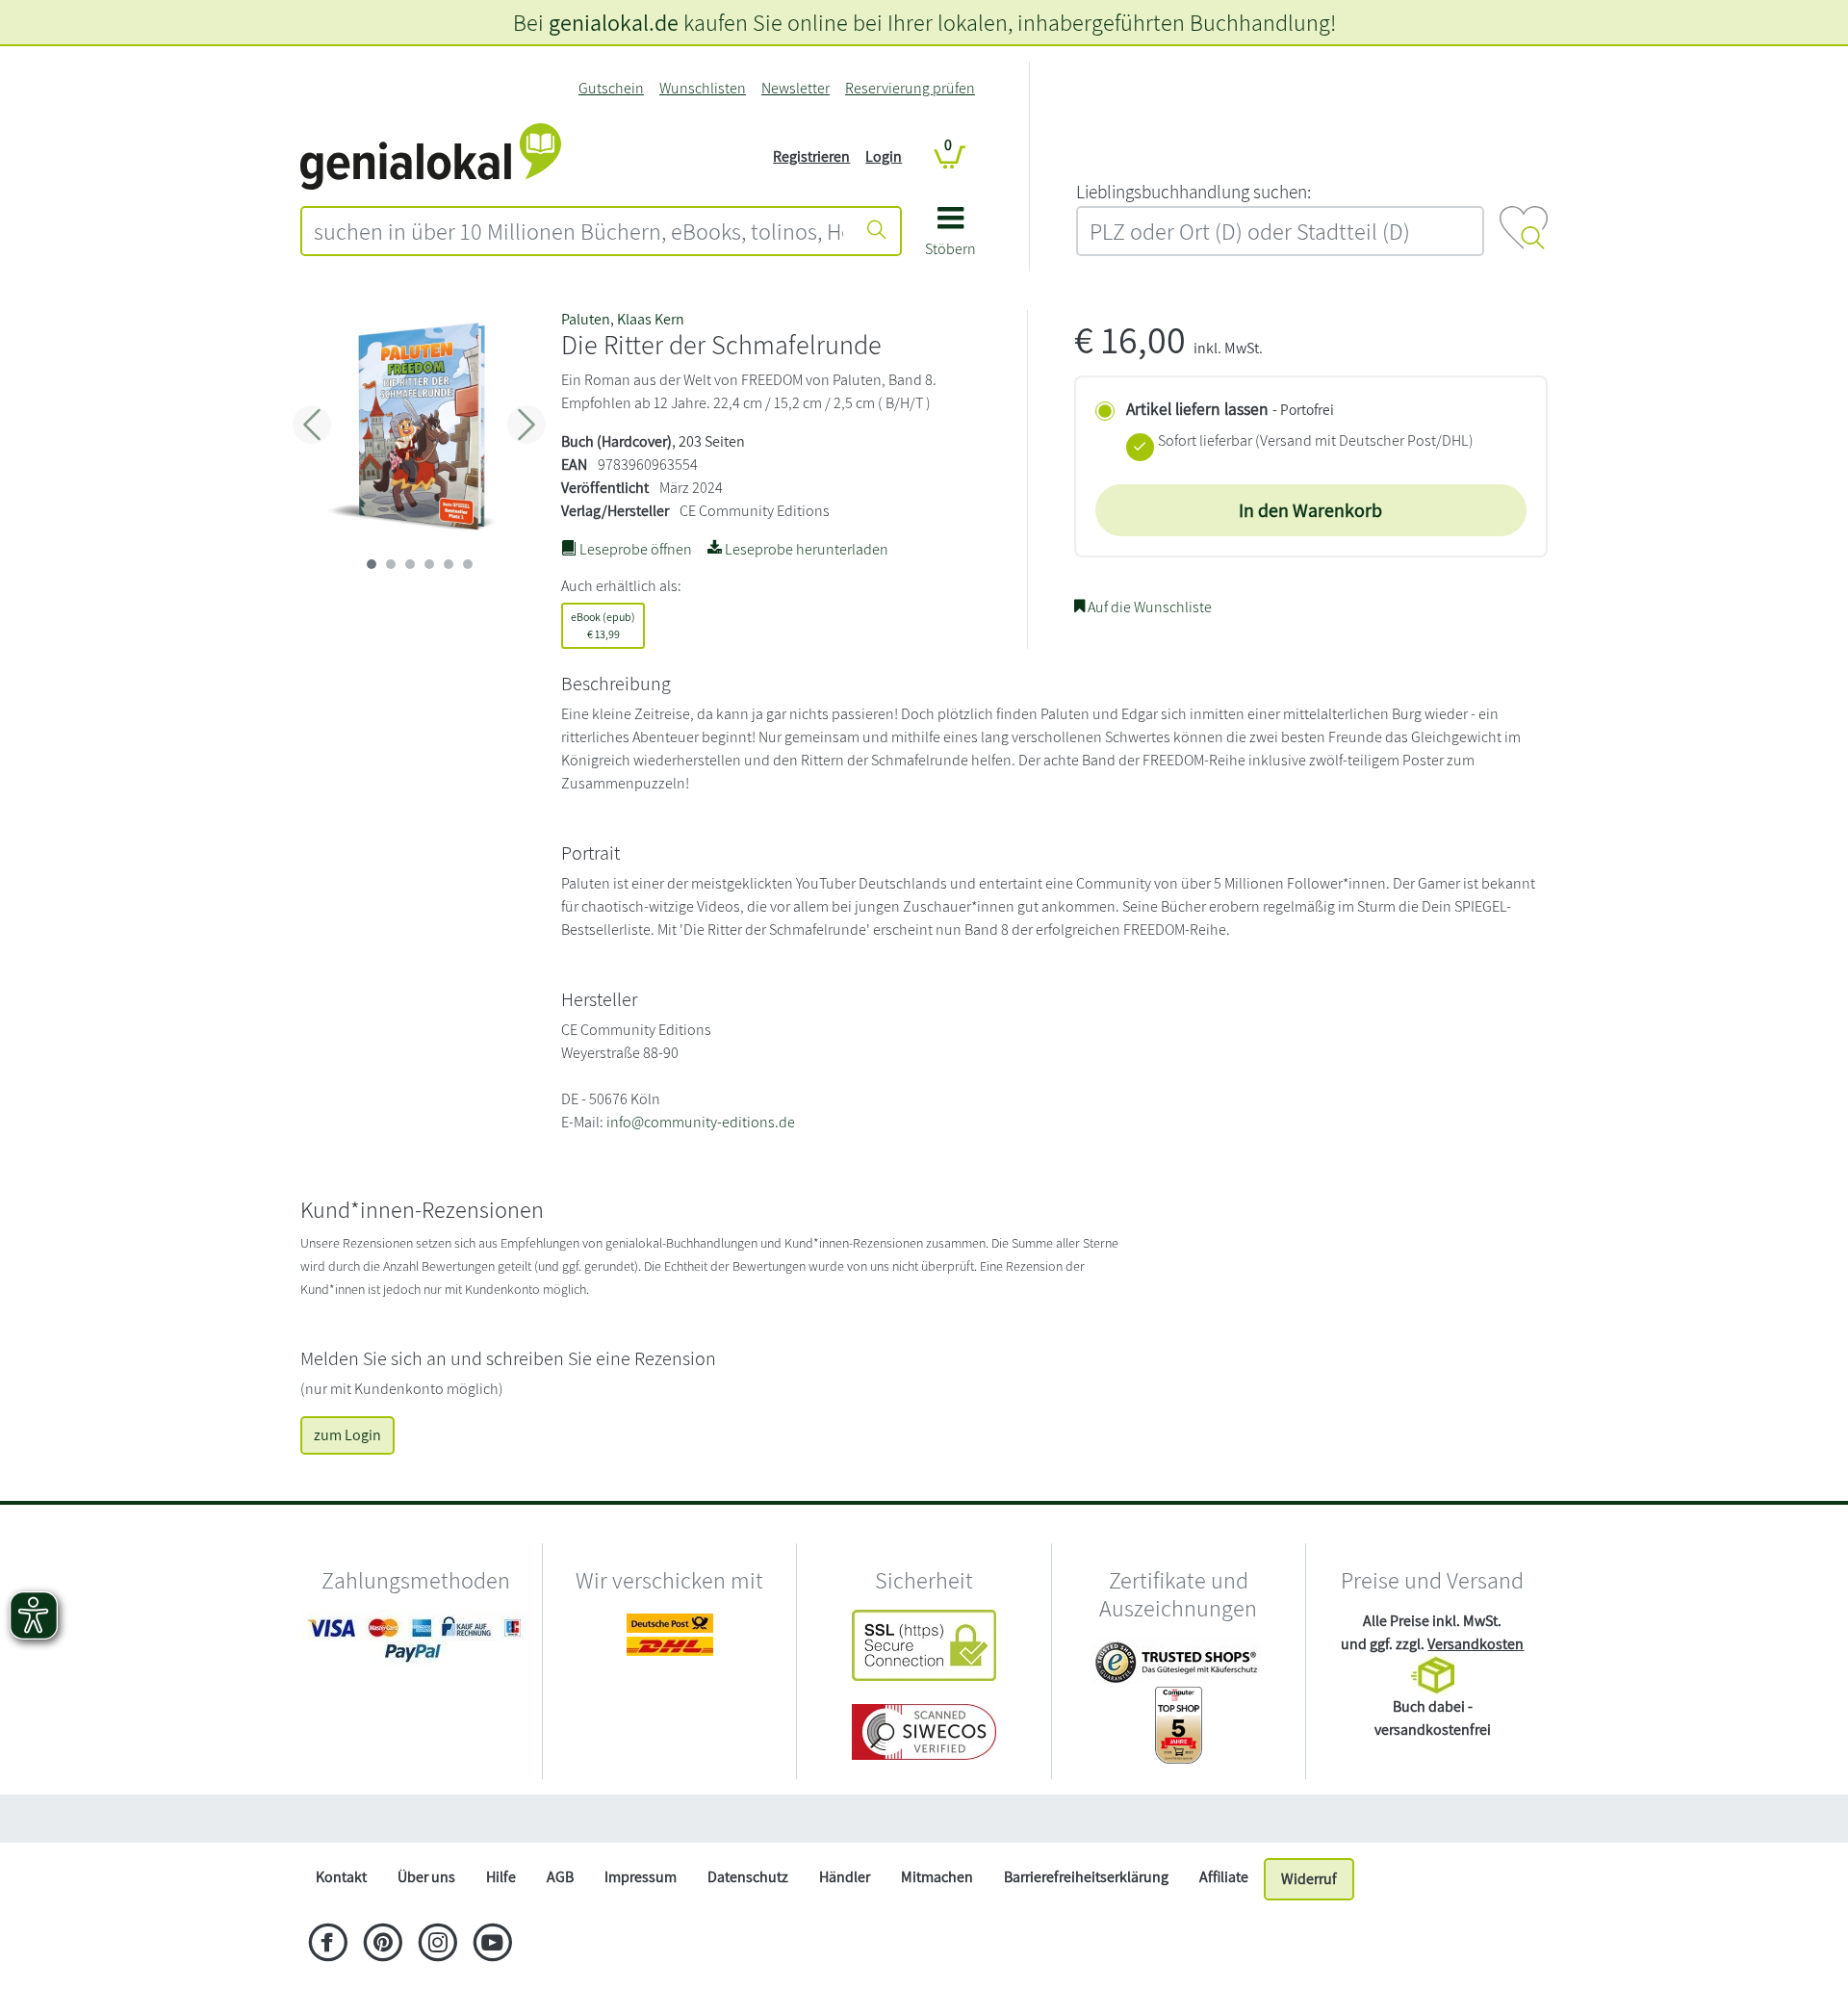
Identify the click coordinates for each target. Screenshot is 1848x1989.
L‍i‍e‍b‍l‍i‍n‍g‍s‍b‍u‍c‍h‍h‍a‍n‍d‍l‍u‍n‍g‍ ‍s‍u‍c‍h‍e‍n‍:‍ (1193, 192)
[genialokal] (431, 155)
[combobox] (578, 231)
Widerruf (1309, 1879)
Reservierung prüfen (910, 88)
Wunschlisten (703, 88)
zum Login (347, 1435)
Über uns (426, 1877)
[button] (950, 238)
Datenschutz (748, 1877)
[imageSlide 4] (449, 564)
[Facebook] (328, 1945)
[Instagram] (437, 1945)
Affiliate (1224, 1877)
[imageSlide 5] (468, 564)
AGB (560, 1877)
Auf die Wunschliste (1148, 607)
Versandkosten (1476, 1644)
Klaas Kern (651, 319)
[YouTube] (492, 1945)
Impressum (641, 1877)
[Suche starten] (877, 231)
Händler (845, 1877)
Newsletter (796, 88)
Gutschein (611, 88)
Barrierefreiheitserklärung (1086, 1877)
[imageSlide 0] (372, 564)
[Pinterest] (383, 1945)
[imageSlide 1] (391, 564)
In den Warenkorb (1310, 510)
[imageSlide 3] (429, 564)
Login (884, 156)
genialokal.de (614, 22)
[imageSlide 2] (410, 564)
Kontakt (341, 1877)
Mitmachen (937, 1877)
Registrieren (811, 156)
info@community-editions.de (701, 1122)
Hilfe (501, 1877)
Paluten (586, 319)
